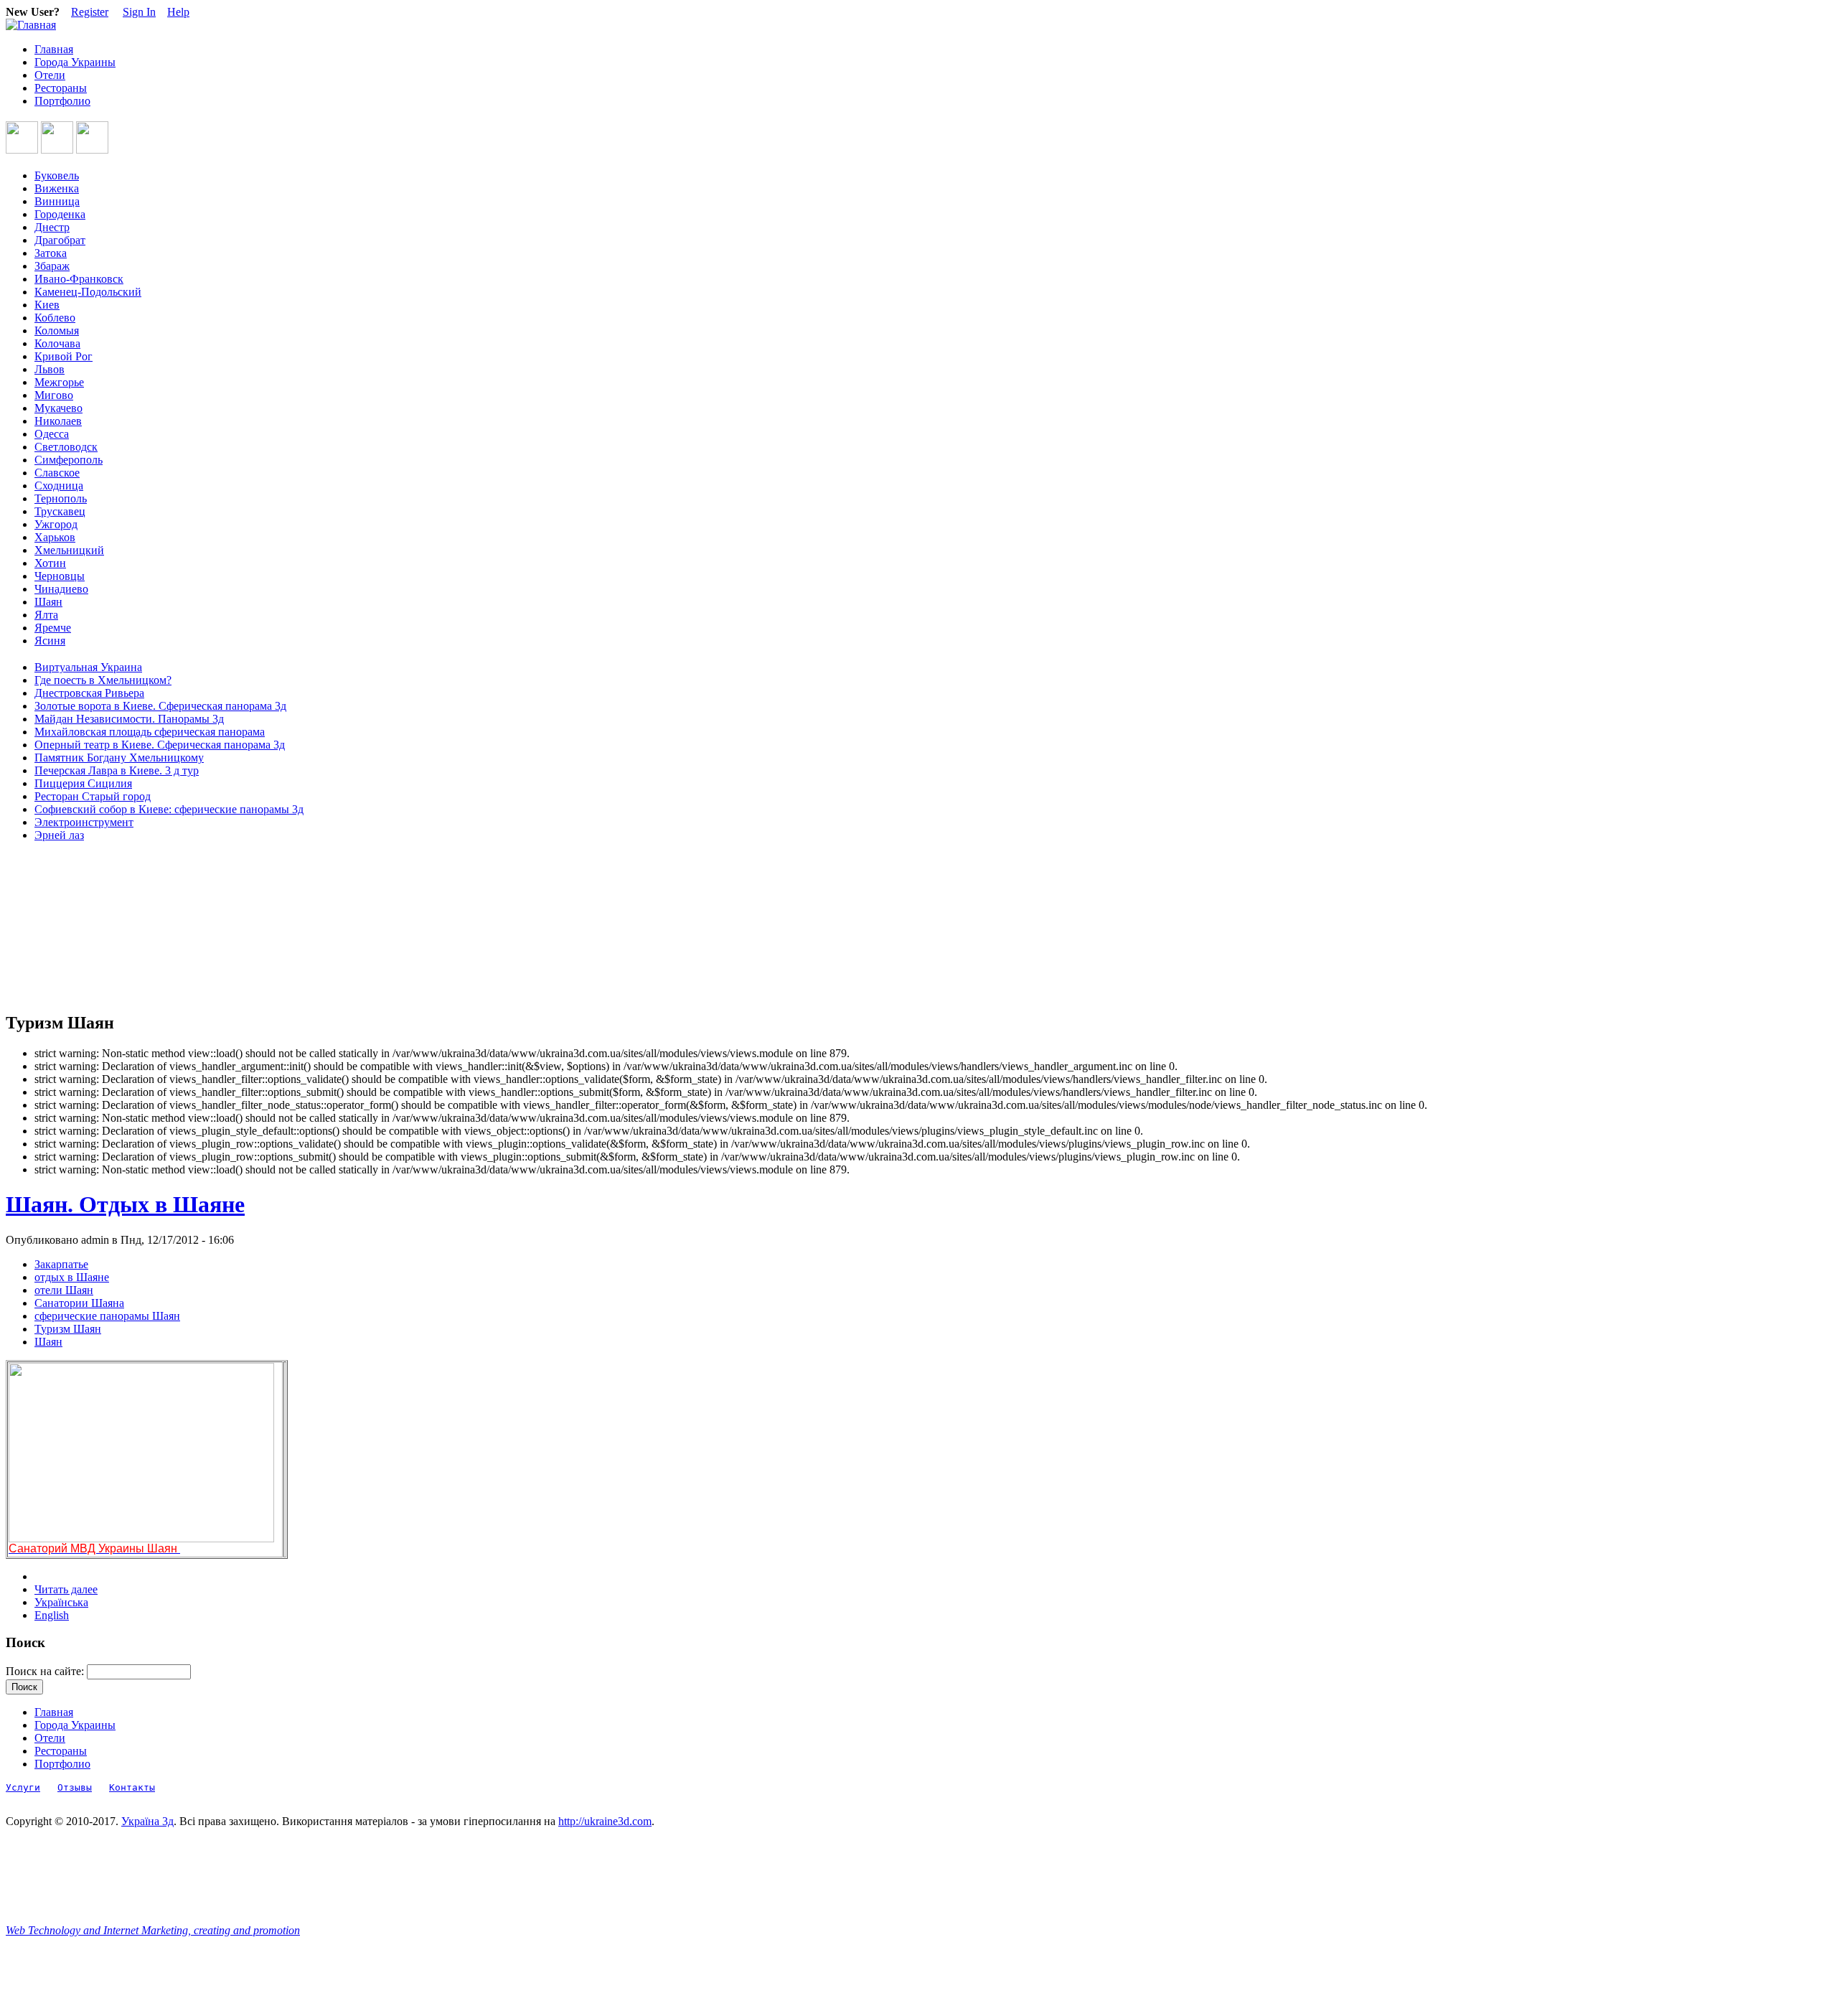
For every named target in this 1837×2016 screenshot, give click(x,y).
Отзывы (75, 1787)
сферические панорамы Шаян (107, 1316)
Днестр (52, 227)
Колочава (57, 343)
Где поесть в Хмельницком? (103, 680)
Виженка (57, 188)
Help (178, 12)
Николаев (58, 421)
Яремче (53, 628)
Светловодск (66, 447)
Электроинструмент (84, 822)
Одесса (52, 434)
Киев (47, 305)
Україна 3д (147, 1821)
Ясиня (50, 641)
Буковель (57, 175)
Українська (61, 1602)
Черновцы (60, 576)
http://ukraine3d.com (605, 1821)
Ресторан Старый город (93, 796)
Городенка (60, 214)
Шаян (48, 602)
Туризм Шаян (68, 1329)
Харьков (55, 537)
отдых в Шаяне (72, 1277)
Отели (50, 75)
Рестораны (61, 88)
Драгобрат (60, 240)
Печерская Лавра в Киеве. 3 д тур (117, 770)
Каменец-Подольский (88, 292)
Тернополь (61, 498)
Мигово (54, 395)
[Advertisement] (70, 927)
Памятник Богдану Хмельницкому (119, 758)
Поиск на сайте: (46, 1671)
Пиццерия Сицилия (83, 783)
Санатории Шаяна (79, 1303)
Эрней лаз (59, 835)
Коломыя (57, 330)
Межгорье (59, 382)
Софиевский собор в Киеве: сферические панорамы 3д (169, 809)
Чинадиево (61, 589)
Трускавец (60, 511)
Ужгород (56, 524)
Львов (50, 369)
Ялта (46, 615)
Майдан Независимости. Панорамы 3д (129, 719)
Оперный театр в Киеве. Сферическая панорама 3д (160, 745)
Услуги (23, 1787)
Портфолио (62, 101)
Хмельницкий (69, 550)
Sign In (139, 12)
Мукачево (58, 408)
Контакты (132, 1787)
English (52, 1615)
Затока (51, 253)
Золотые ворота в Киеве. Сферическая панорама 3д (160, 706)
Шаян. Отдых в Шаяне (125, 1204)
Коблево (55, 318)
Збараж (52, 266)
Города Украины (75, 62)
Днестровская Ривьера (89, 693)
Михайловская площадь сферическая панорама (150, 732)
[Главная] (31, 25)
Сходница (59, 486)
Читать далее (66, 1589)
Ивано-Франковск (79, 279)
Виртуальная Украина (88, 667)
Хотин (50, 563)
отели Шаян (64, 1290)
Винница (57, 201)
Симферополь (69, 460)
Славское (57, 473)
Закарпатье (61, 1264)
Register (90, 12)
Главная (54, 49)
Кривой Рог (64, 356)
